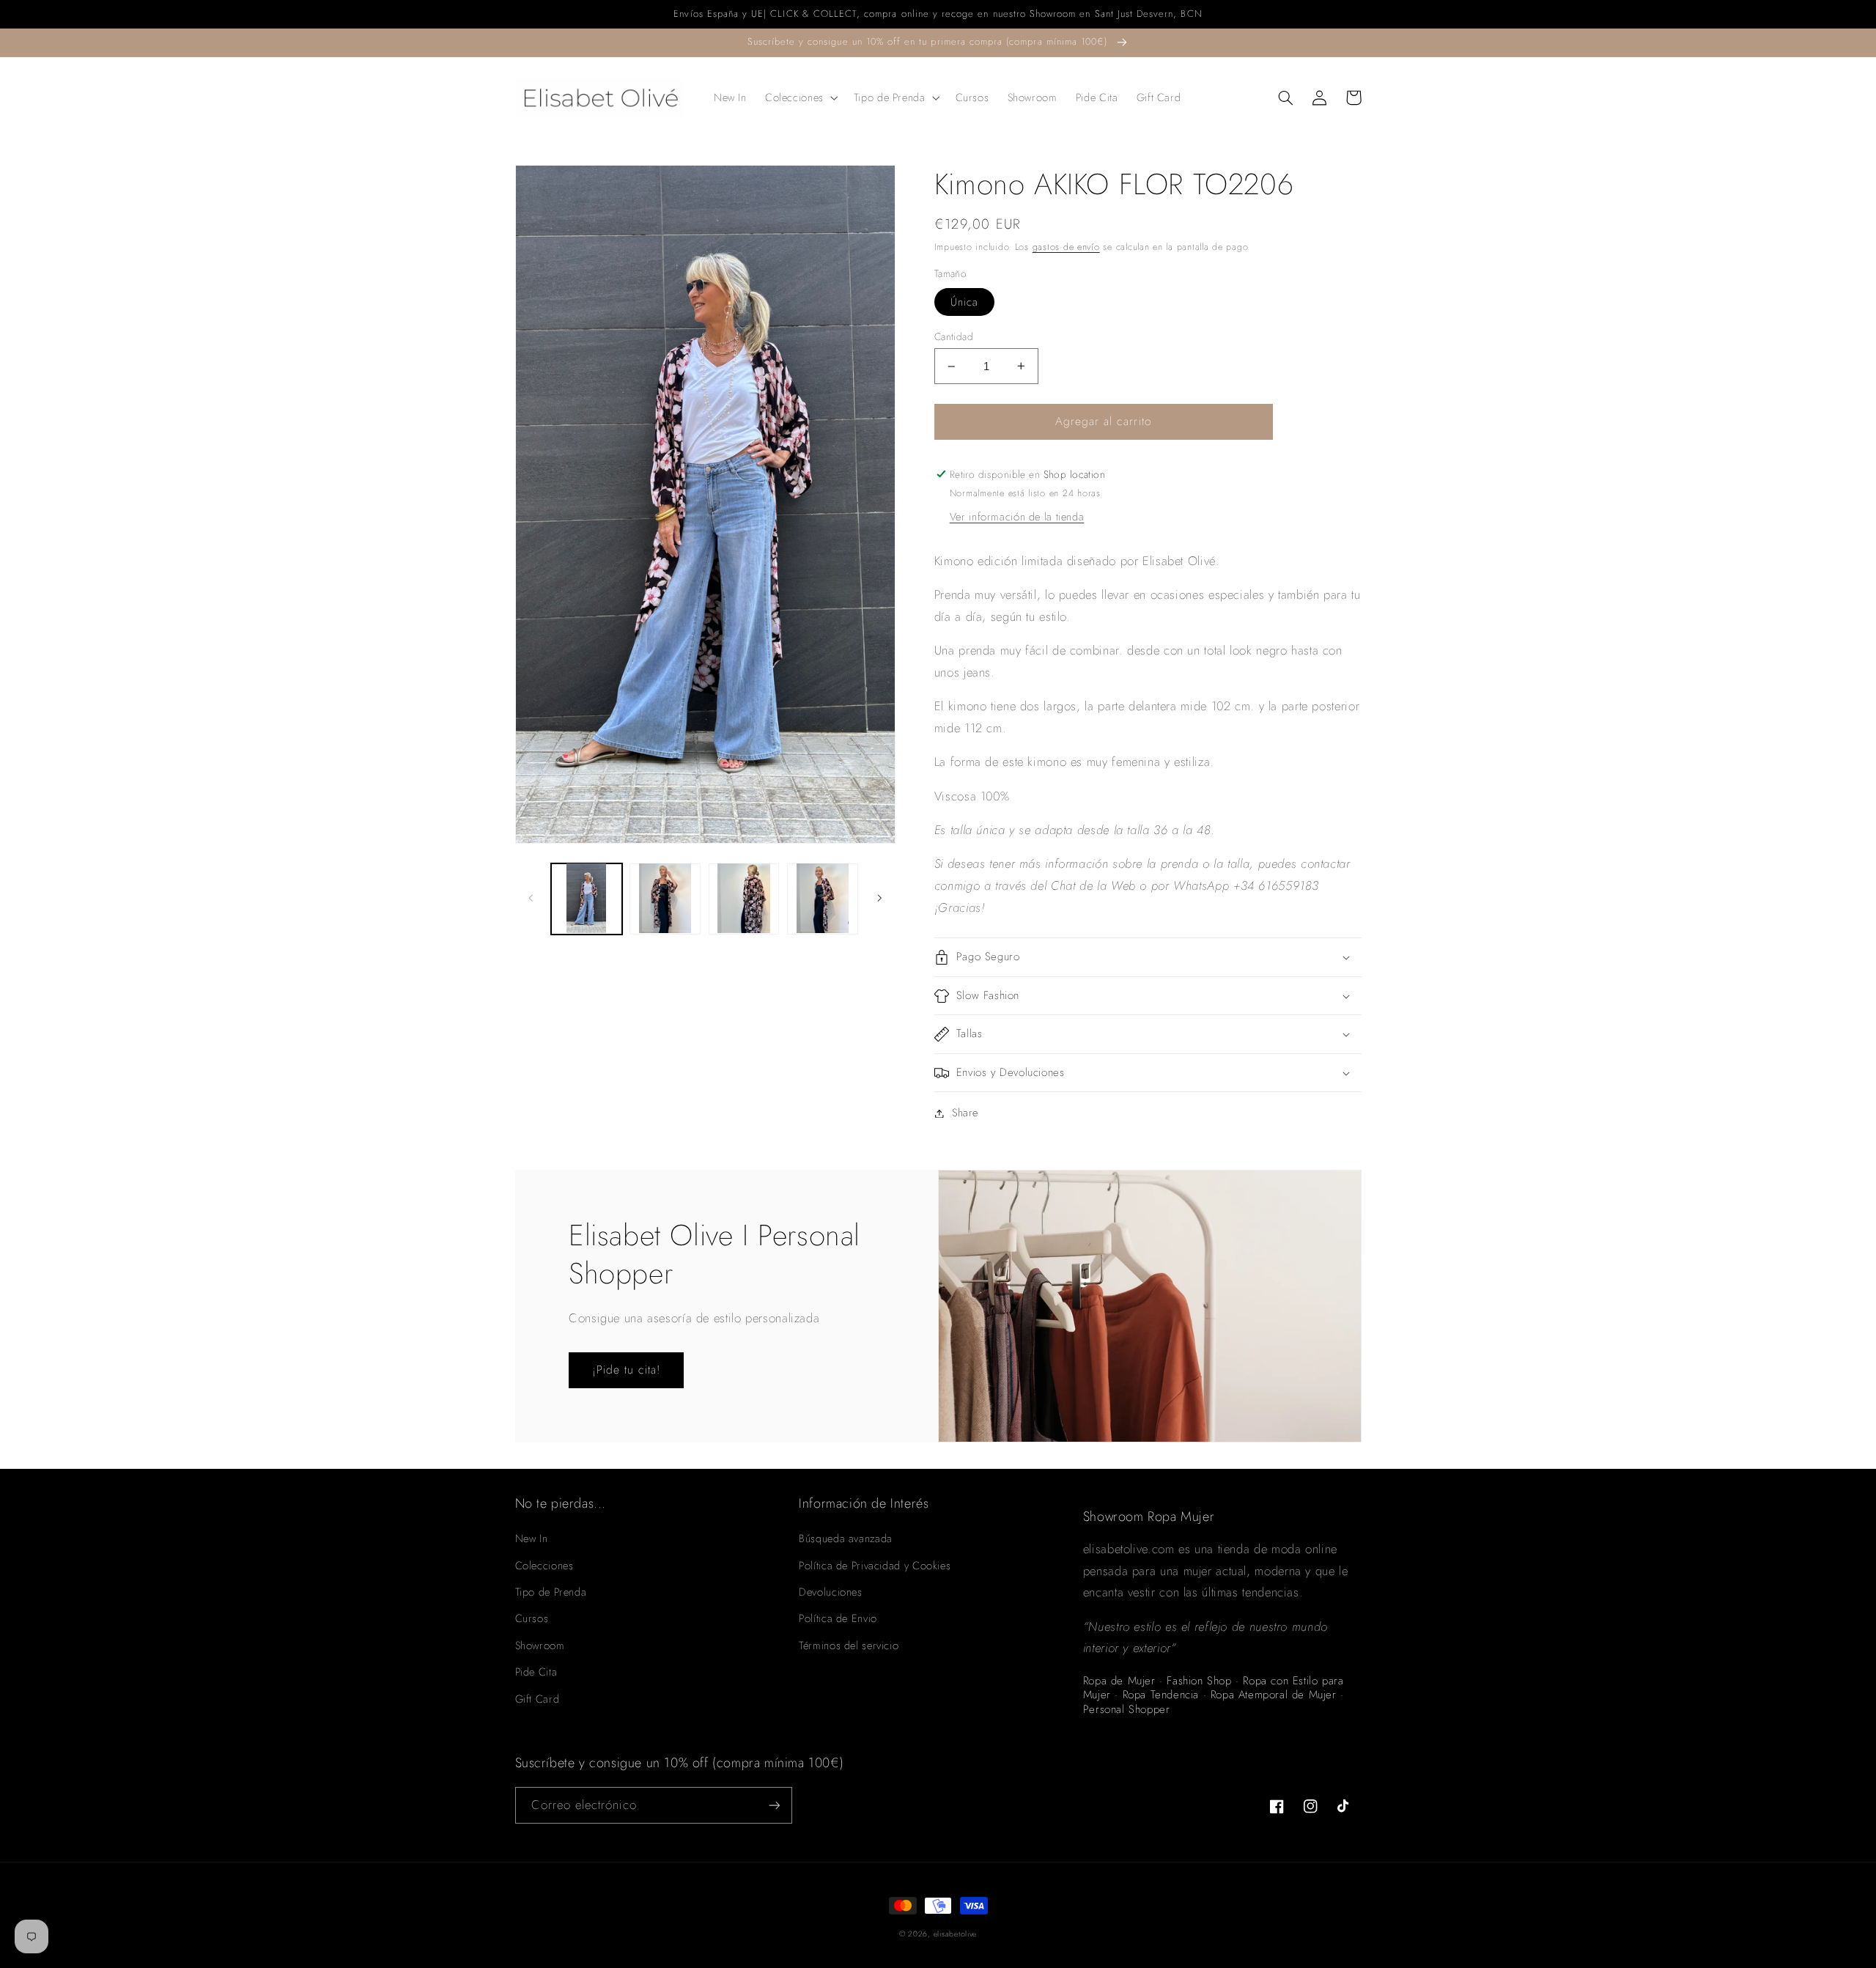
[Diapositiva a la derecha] (879, 898)
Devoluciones (831, 1592)
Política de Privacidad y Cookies (875, 1566)
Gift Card (538, 1699)
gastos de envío (1066, 247)
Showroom (540, 1645)
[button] (800, 97)
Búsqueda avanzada (846, 1538)
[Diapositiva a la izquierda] (531, 898)
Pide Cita (536, 1672)
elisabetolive (956, 1934)
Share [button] (965, 1113)
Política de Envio (838, 1618)
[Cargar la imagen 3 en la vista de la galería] (744, 898)
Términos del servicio (849, 1645)
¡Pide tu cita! (627, 1370)
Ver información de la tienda (1017, 517)
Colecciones (544, 1566)
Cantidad (954, 336)
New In (532, 1538)
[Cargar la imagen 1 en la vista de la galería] (587, 898)
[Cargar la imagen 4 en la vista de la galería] (823, 898)
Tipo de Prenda (551, 1592)
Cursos (532, 1618)
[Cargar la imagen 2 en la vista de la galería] (665, 898)
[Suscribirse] (774, 1805)
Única (964, 302)
